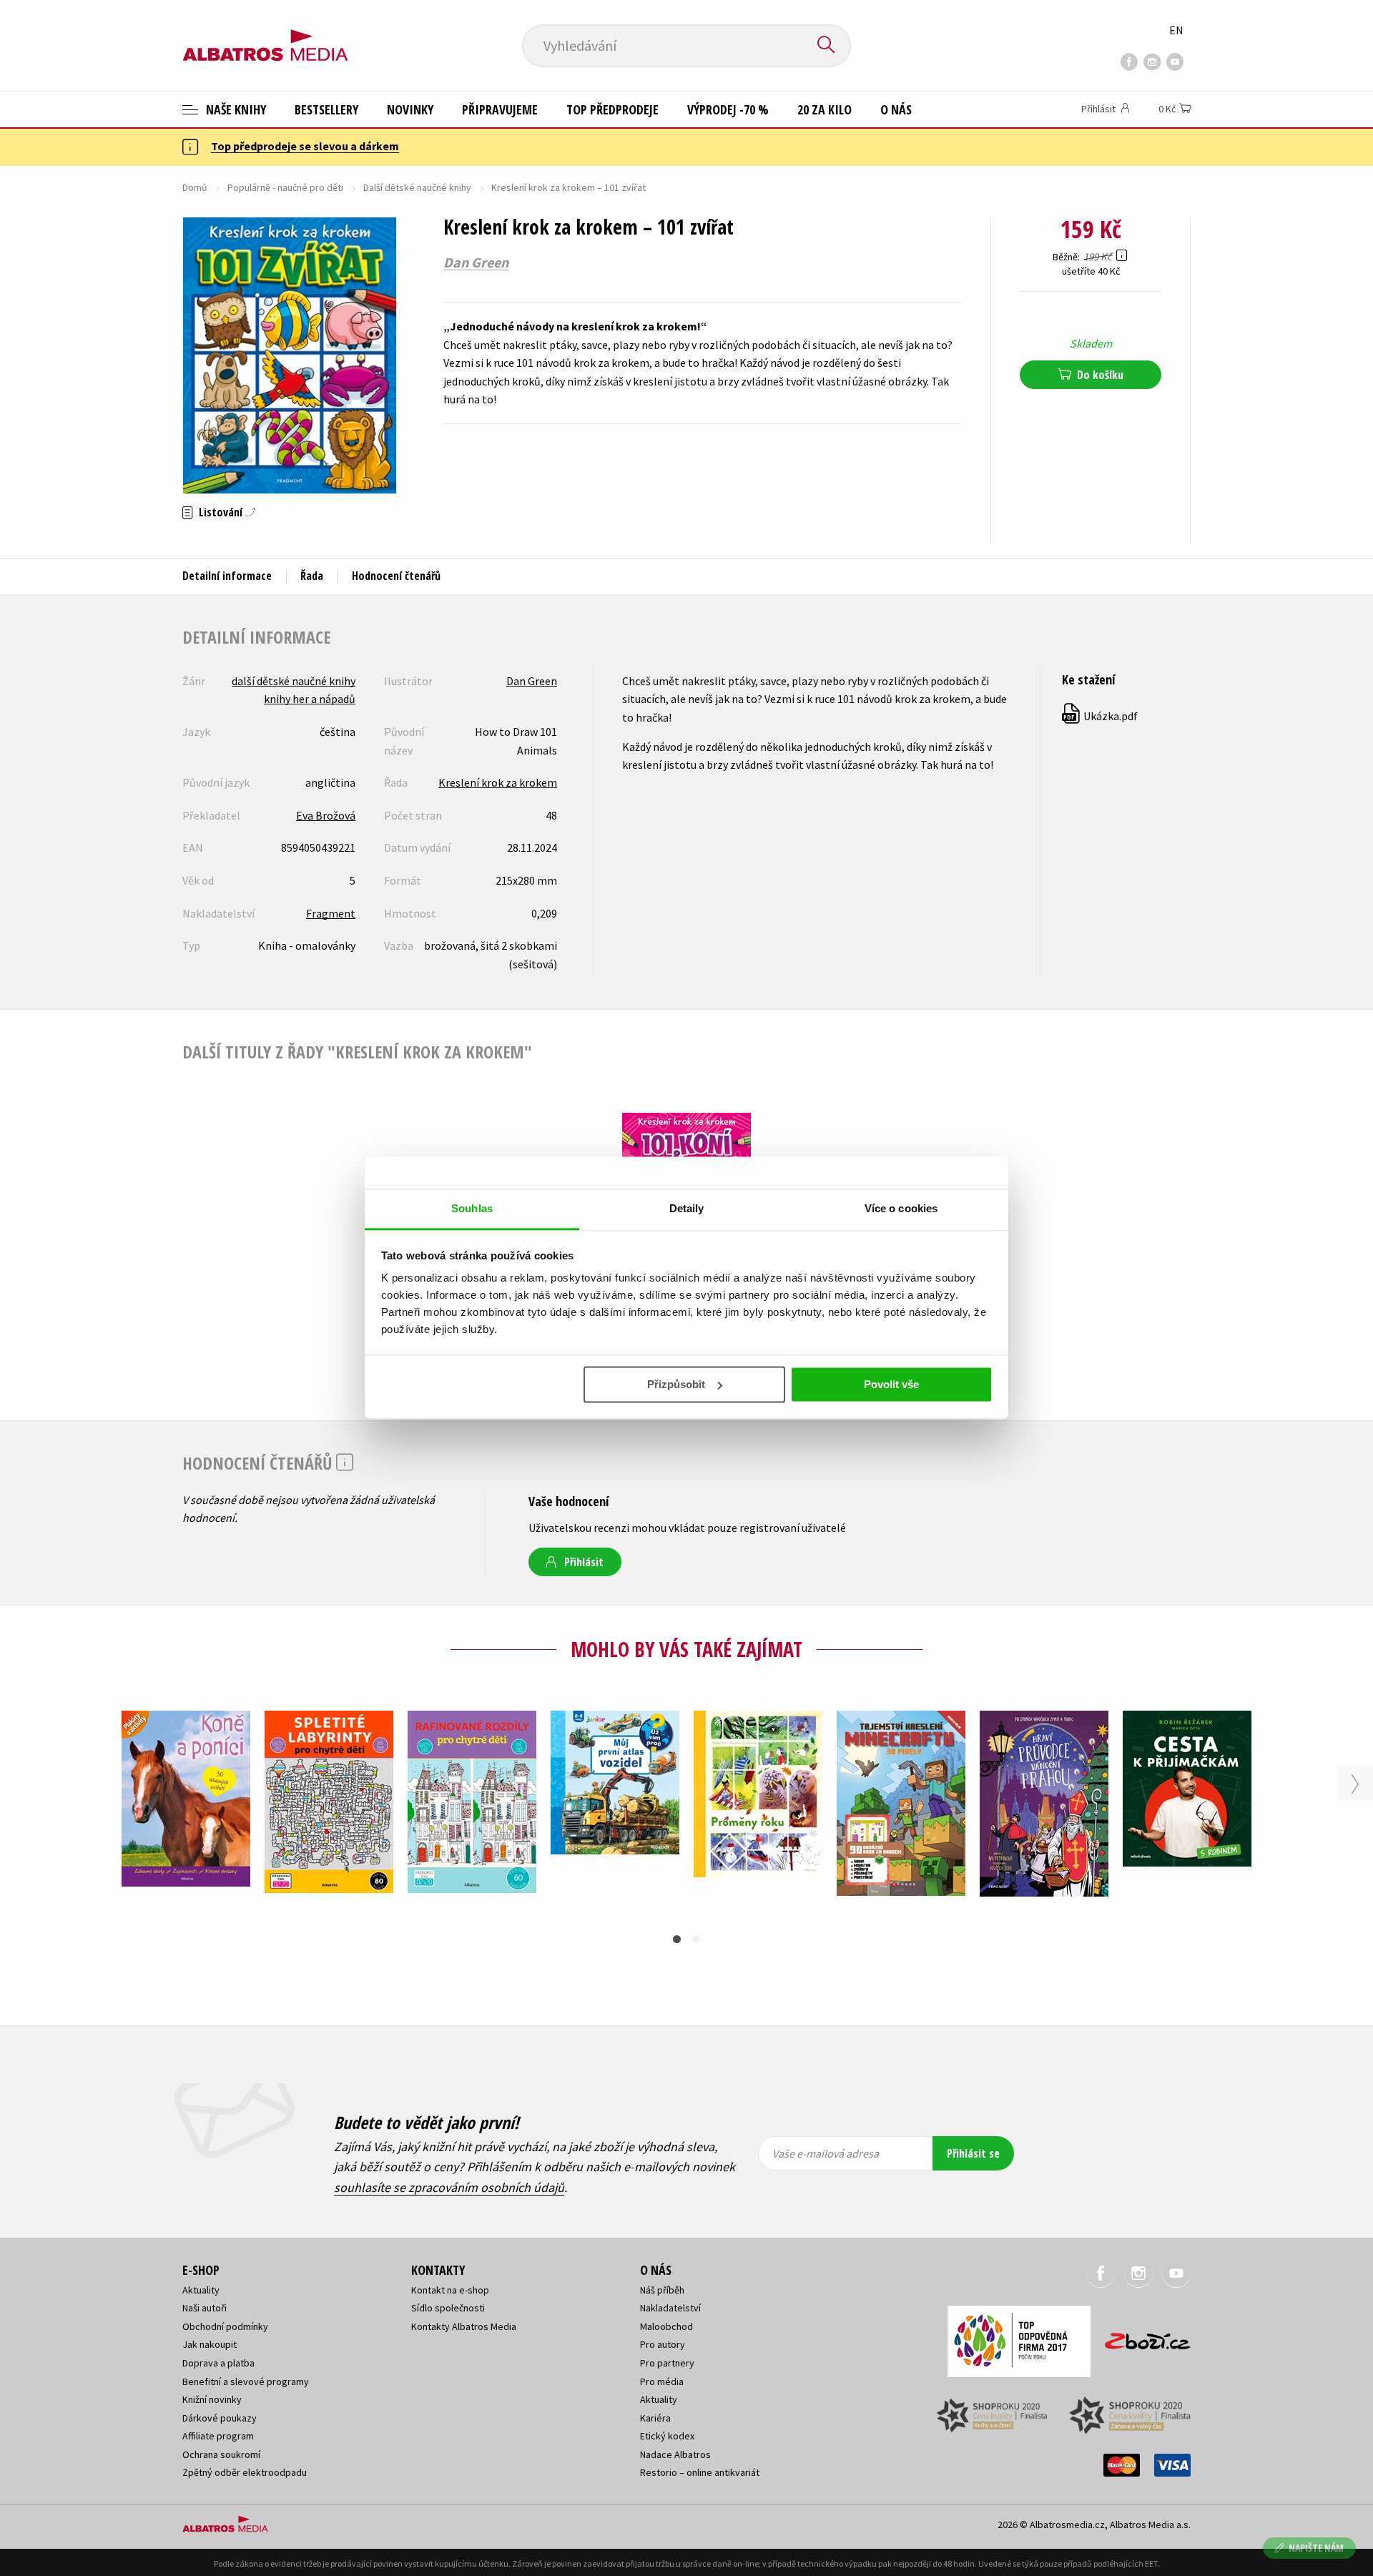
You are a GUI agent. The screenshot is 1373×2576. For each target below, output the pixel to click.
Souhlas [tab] (472, 1208)
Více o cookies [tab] (901, 1208)
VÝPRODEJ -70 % (728, 109)
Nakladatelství (670, 2308)
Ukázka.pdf (1101, 716)
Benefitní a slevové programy (246, 2381)
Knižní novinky (212, 2399)
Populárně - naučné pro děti (285, 187)
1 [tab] (677, 1939)
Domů (195, 187)
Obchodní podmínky (225, 2326)
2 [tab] (696, 1939)
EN (1176, 30)
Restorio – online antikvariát (700, 2472)
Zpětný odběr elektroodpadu (245, 2472)
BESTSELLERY (326, 109)
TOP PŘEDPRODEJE (612, 109)
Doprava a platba (218, 2363)
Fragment (331, 913)
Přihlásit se (973, 2153)
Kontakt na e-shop (450, 2290)
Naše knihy (235, 109)
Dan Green (476, 262)
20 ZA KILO (825, 109)
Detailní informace (227, 576)
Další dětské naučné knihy (417, 187)
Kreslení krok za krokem (498, 782)
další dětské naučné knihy (294, 681)
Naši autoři (205, 2308)
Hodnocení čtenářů (396, 576)
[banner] (265, 34)
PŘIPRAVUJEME (500, 109)
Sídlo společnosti (448, 2308)
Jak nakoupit (210, 2344)
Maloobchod (666, 2326)
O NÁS (896, 109)
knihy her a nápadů (310, 699)
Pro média (662, 2381)
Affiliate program (218, 2436)
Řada (312, 576)
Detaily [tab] (687, 1208)
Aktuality (201, 2290)
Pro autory (663, 2344)
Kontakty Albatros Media (464, 2326)
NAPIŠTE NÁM (1316, 2548)
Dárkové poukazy (220, 2418)
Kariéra (655, 2418)
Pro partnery (667, 2363)
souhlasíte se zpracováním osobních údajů (449, 2187)
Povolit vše (891, 1384)
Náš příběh (662, 2290)
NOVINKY (410, 109)
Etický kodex (667, 2436)
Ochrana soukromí (221, 2454)
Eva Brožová (326, 815)
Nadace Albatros (675, 2454)
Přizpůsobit (676, 1384)
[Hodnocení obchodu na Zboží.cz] (1141, 2337)
